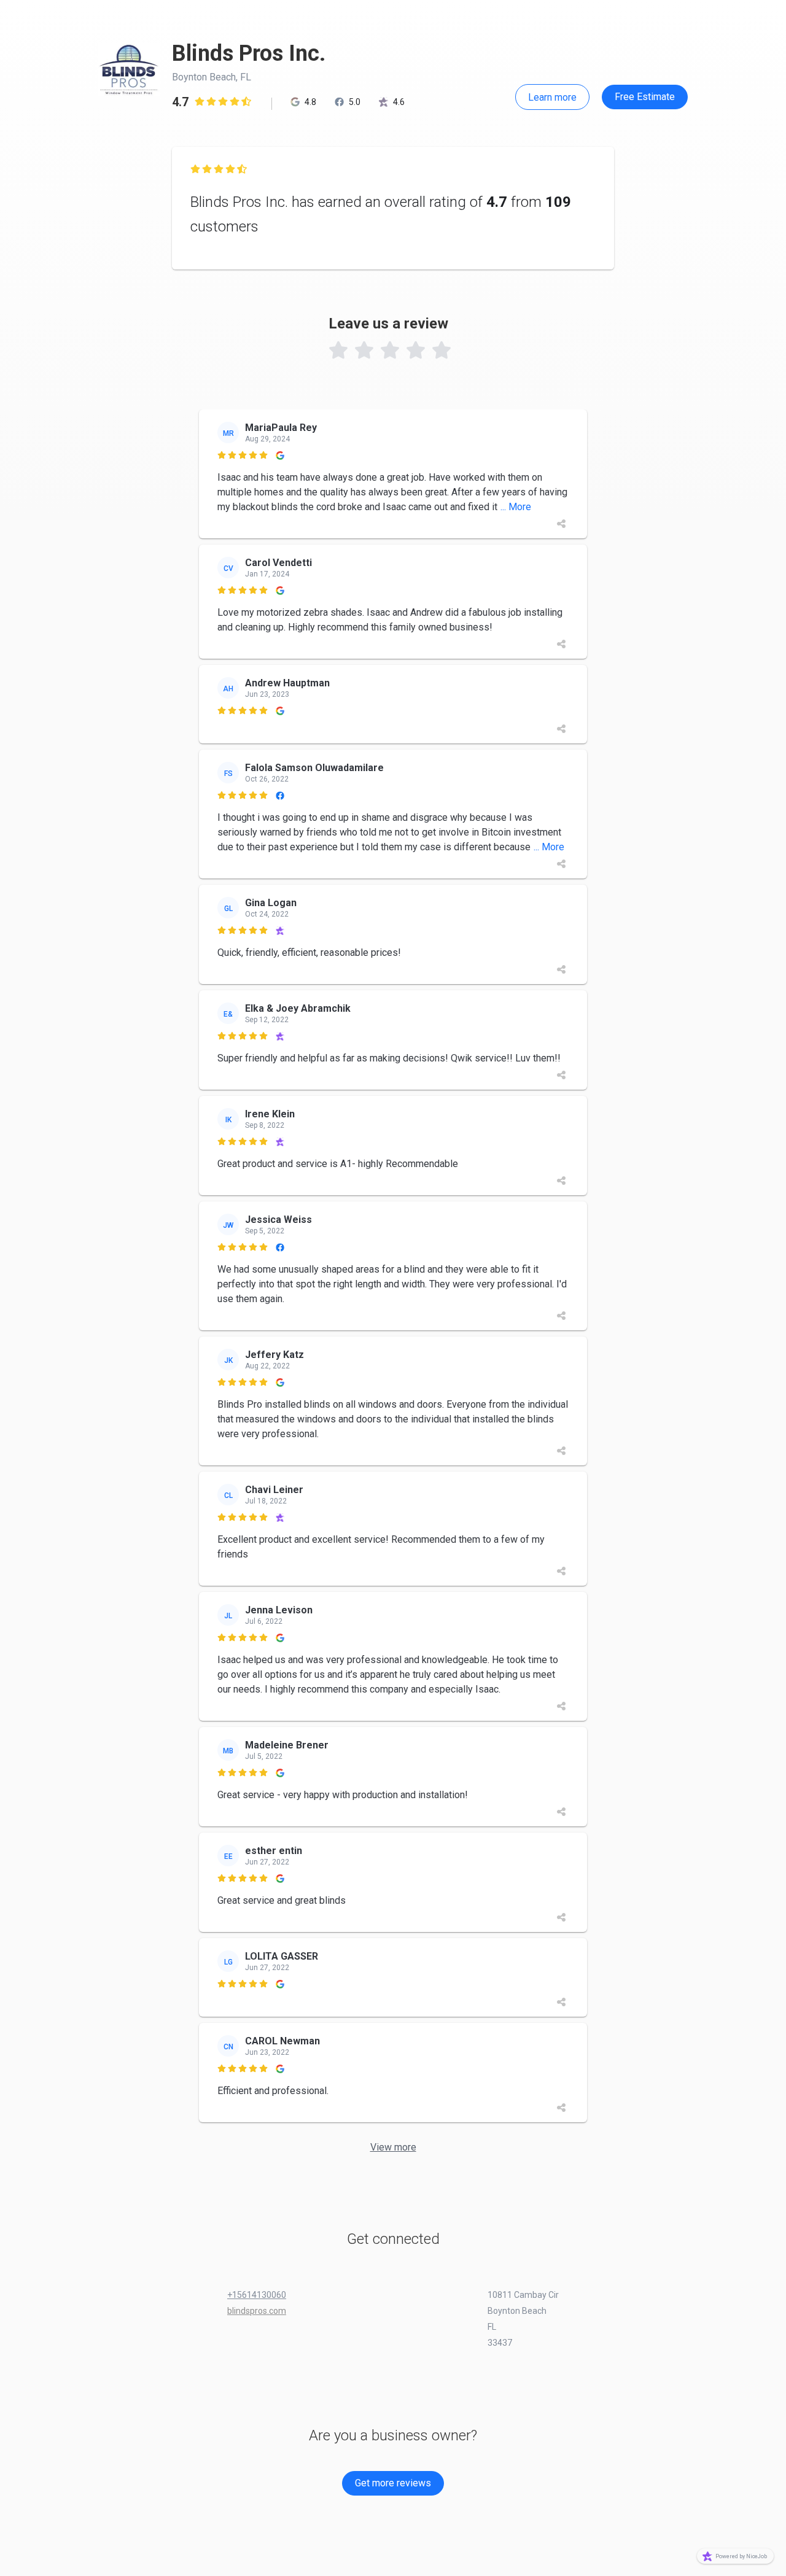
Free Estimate (645, 97)
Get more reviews (393, 2483)
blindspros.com (257, 2311)
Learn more (552, 97)
